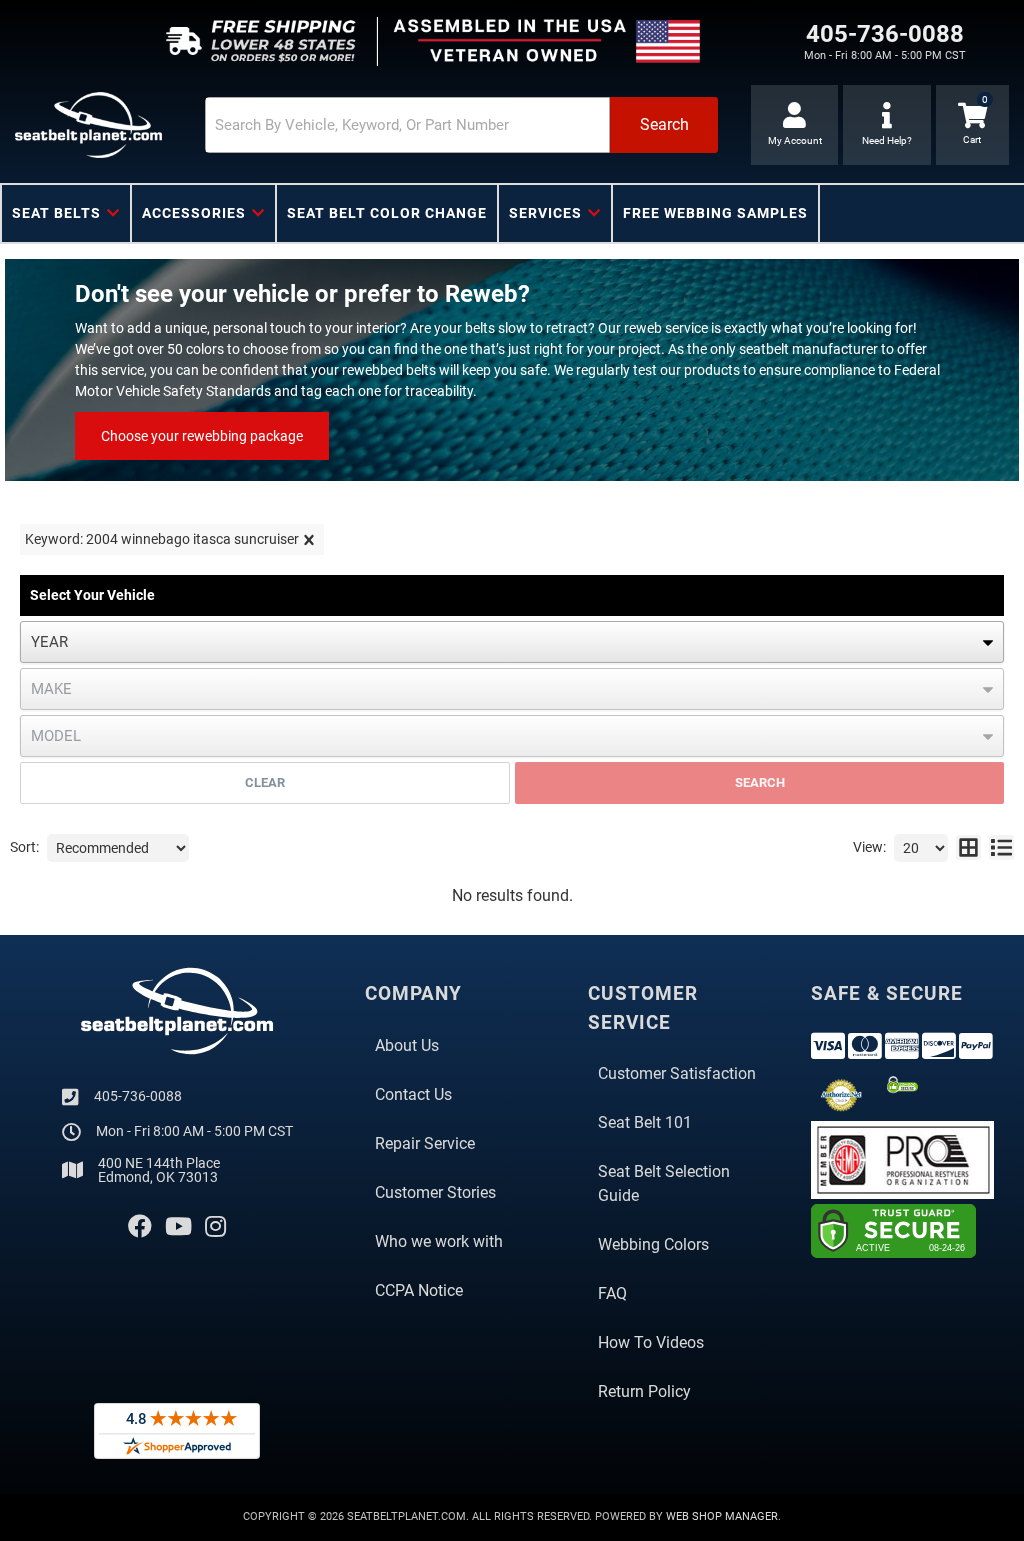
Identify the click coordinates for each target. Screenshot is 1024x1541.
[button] (461, 125)
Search (760, 782)
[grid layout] (968, 848)
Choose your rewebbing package (202, 436)
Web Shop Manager (722, 1516)
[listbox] (512, 642)
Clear (265, 782)
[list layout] (1001, 848)
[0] (972, 125)
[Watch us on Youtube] (178, 1227)
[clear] (309, 540)
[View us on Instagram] (215, 1227)
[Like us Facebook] (140, 1227)
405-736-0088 (138, 1096)
